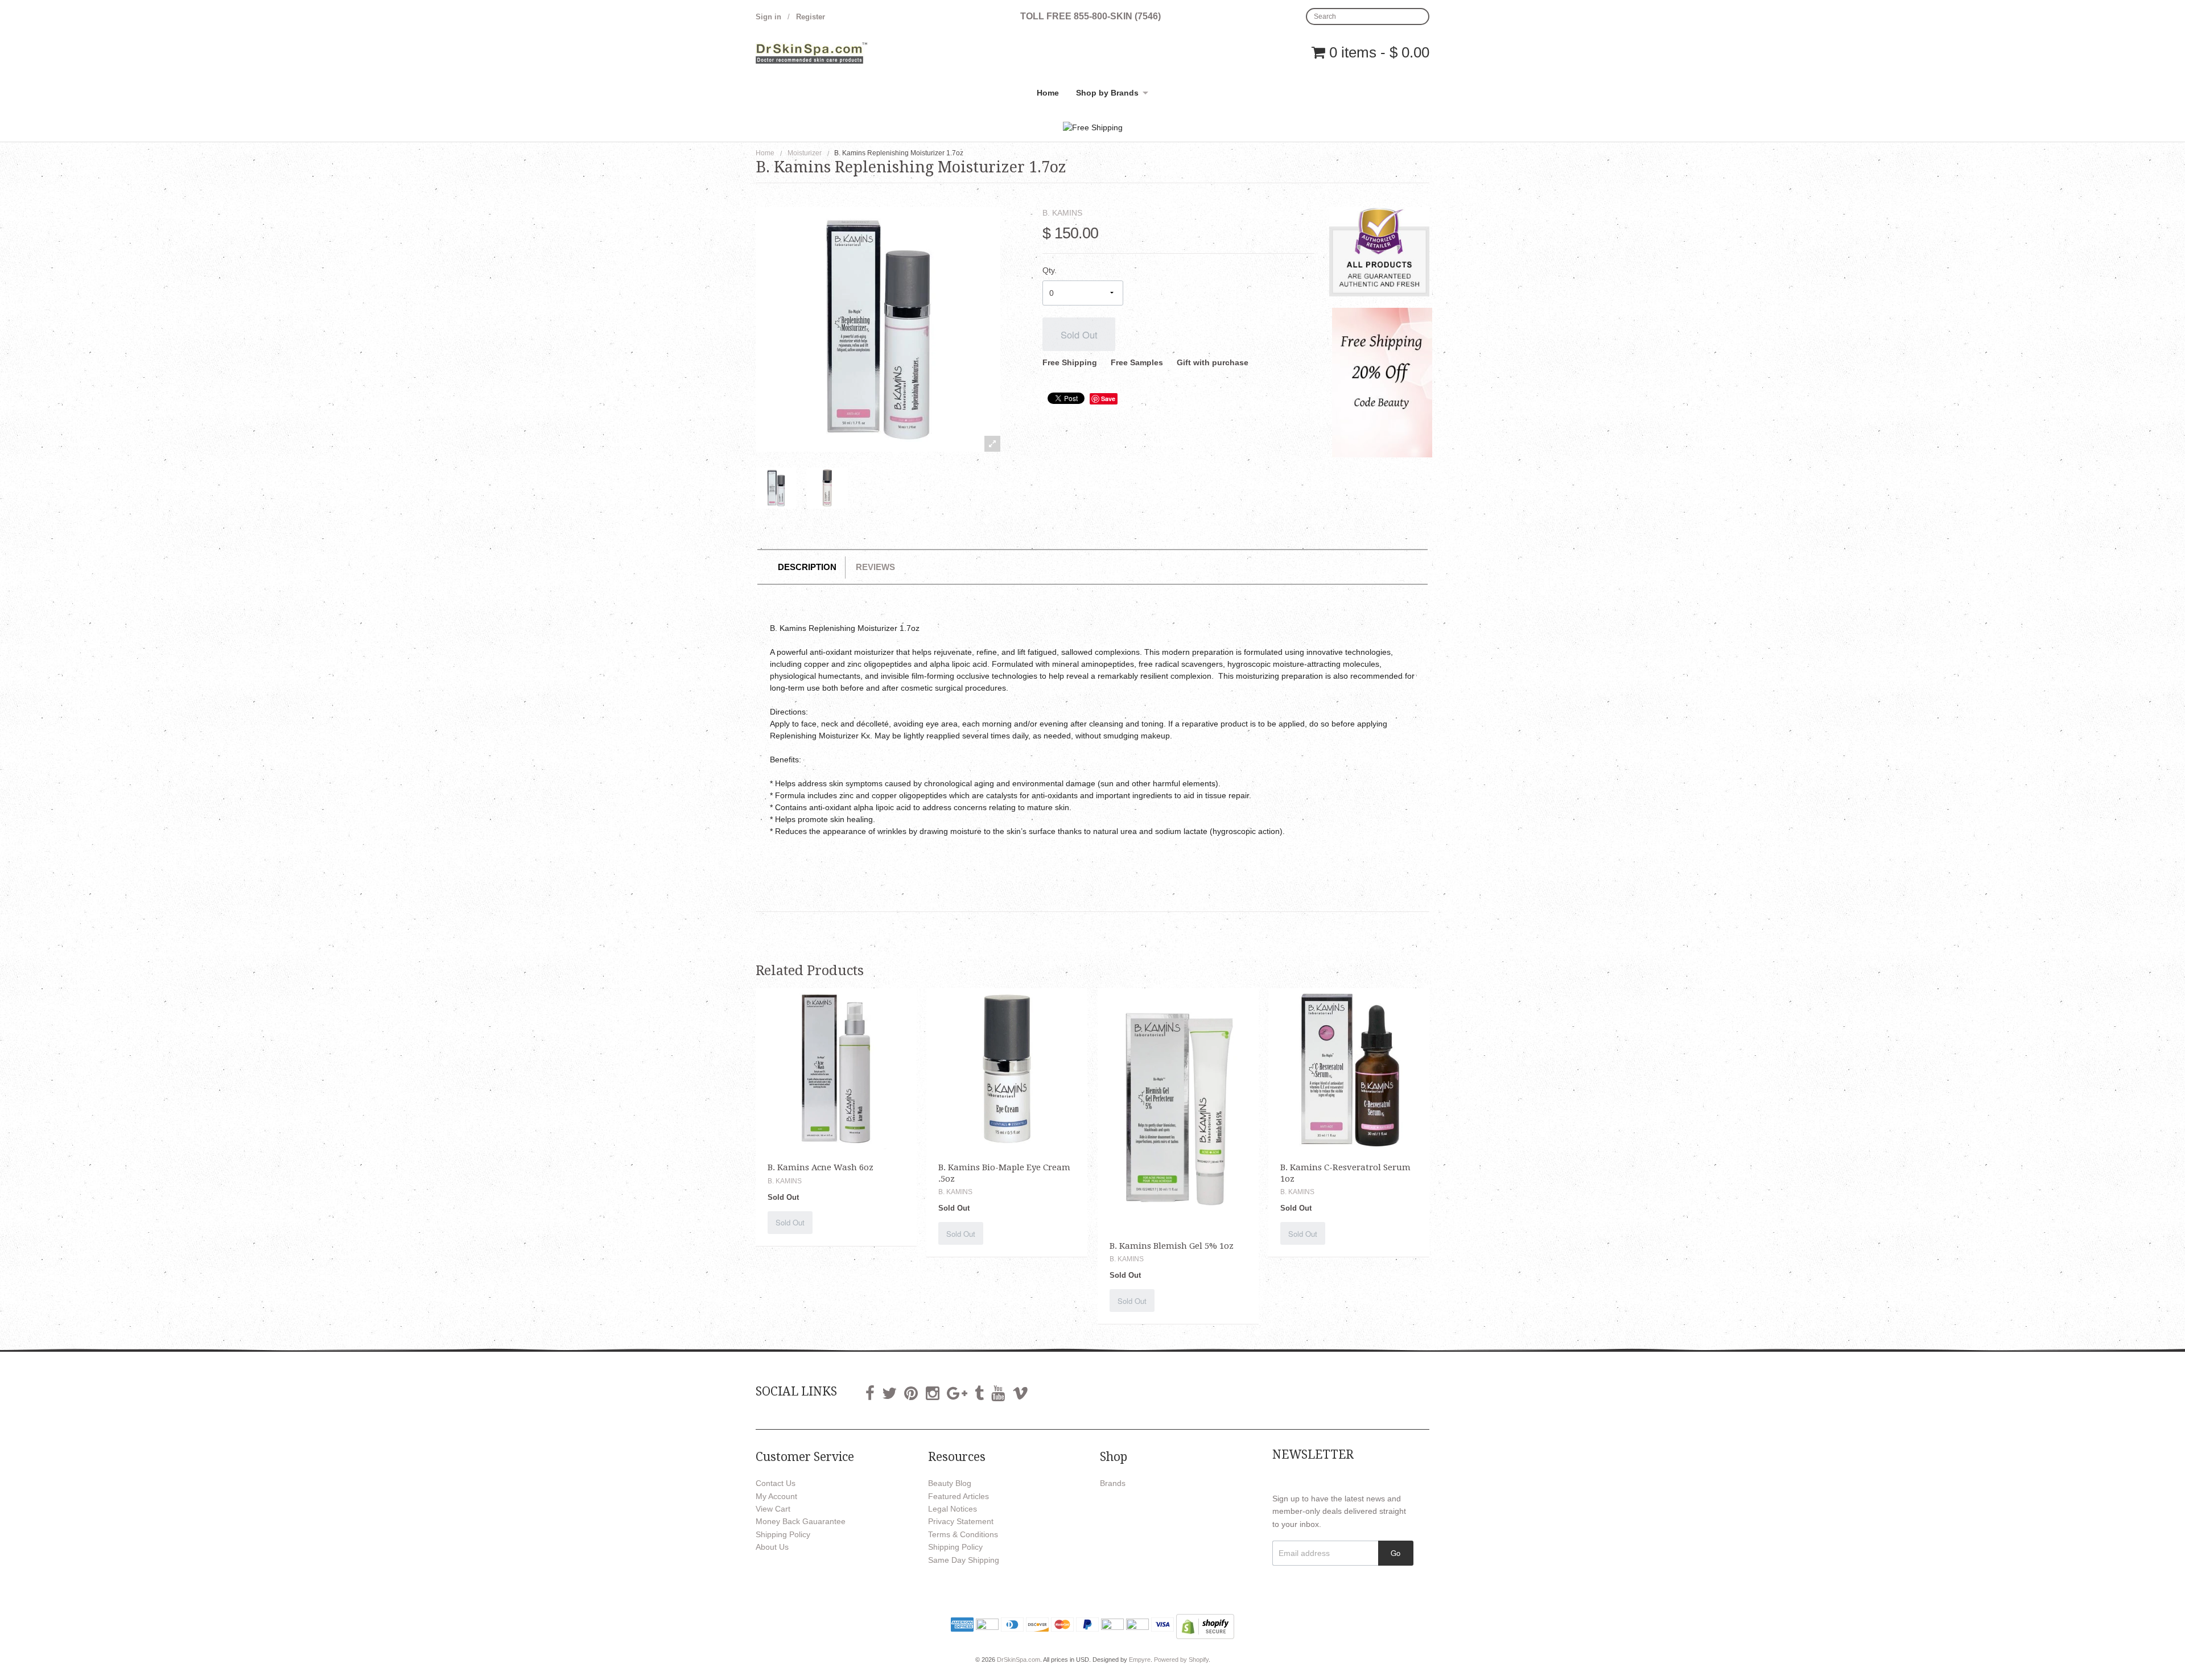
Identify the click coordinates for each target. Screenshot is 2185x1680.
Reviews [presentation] (875, 567)
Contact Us (776, 1483)
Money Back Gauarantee (801, 1521)
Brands (1113, 1483)
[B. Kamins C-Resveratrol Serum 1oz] (1349, 1068)
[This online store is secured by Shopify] (1205, 1626)
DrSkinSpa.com (1019, 1660)
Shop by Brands (1107, 93)
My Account (776, 1496)
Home (1048, 93)
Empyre (1140, 1660)
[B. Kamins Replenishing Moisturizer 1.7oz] (776, 488)
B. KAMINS (1062, 213)
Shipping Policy (783, 1534)
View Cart (773, 1509)
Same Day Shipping (964, 1560)
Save (1108, 399)
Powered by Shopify (1181, 1660)
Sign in (768, 17)
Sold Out (1079, 335)
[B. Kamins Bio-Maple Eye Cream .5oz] (1007, 1068)
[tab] (807, 567)
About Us (772, 1547)
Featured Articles (958, 1496)
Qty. (1050, 270)
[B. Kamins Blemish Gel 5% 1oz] (1178, 1107)
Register (811, 17)
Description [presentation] (807, 567)
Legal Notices (953, 1509)
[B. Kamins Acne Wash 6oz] (836, 1068)
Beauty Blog (950, 1483)
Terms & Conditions (963, 1534)
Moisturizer (805, 153)
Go (1395, 1553)
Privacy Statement (961, 1521)
